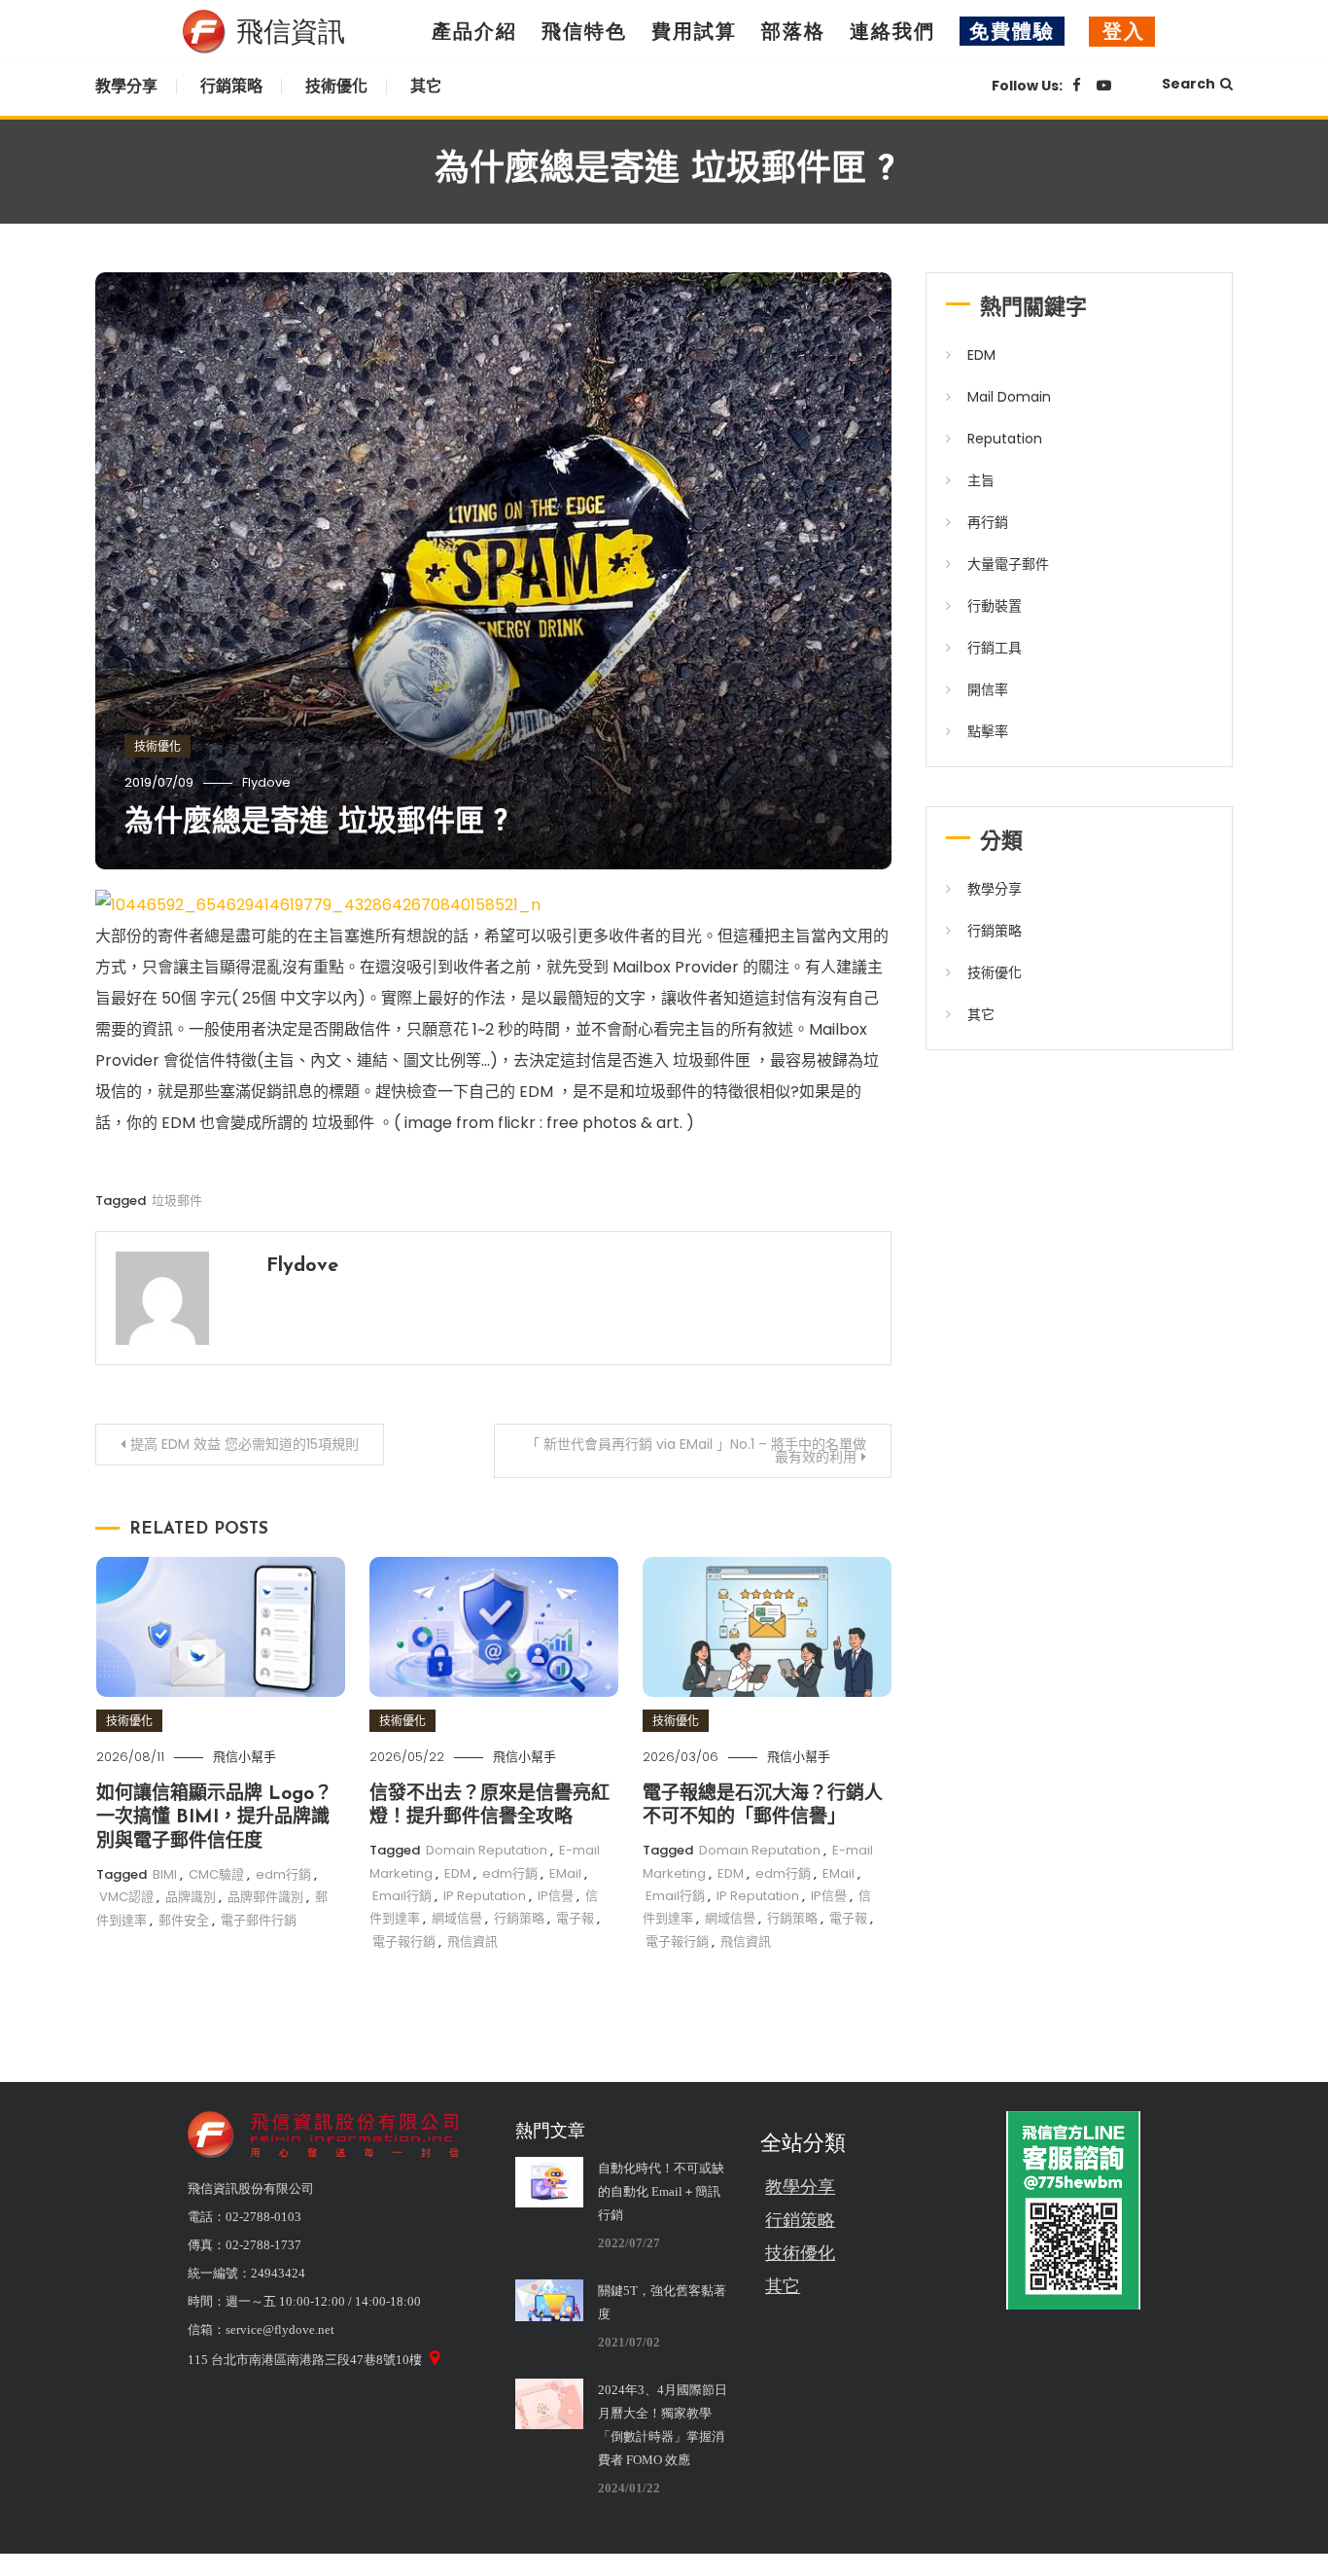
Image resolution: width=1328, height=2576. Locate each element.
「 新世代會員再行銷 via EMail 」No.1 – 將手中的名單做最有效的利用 (696, 1450)
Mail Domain (1009, 397)
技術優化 (336, 86)
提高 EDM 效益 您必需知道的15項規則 (245, 1444)
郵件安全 (184, 1920)
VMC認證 (126, 1897)
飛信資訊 (472, 1941)
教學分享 (126, 86)
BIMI (165, 1874)
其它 (426, 86)
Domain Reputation (487, 1850)
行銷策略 (231, 86)
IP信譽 (556, 1896)
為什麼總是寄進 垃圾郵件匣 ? (316, 823)
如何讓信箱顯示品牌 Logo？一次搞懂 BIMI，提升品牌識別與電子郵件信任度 (214, 1818)
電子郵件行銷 (259, 1920)
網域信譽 (457, 1918)
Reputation (1005, 439)
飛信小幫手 (245, 1757)
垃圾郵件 (177, 1200)
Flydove (266, 782)
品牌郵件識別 (265, 1897)
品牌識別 (191, 1897)
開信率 (988, 689)
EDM (457, 1873)
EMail (565, 1873)
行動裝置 (995, 606)
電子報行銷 (404, 1941)
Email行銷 (402, 1896)
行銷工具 (995, 648)
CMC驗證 (216, 1874)
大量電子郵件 (1008, 564)
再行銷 (988, 522)
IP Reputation (485, 1896)
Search (1188, 84)
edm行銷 (283, 1874)
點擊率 (988, 731)
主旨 (981, 480)
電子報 (575, 1918)
